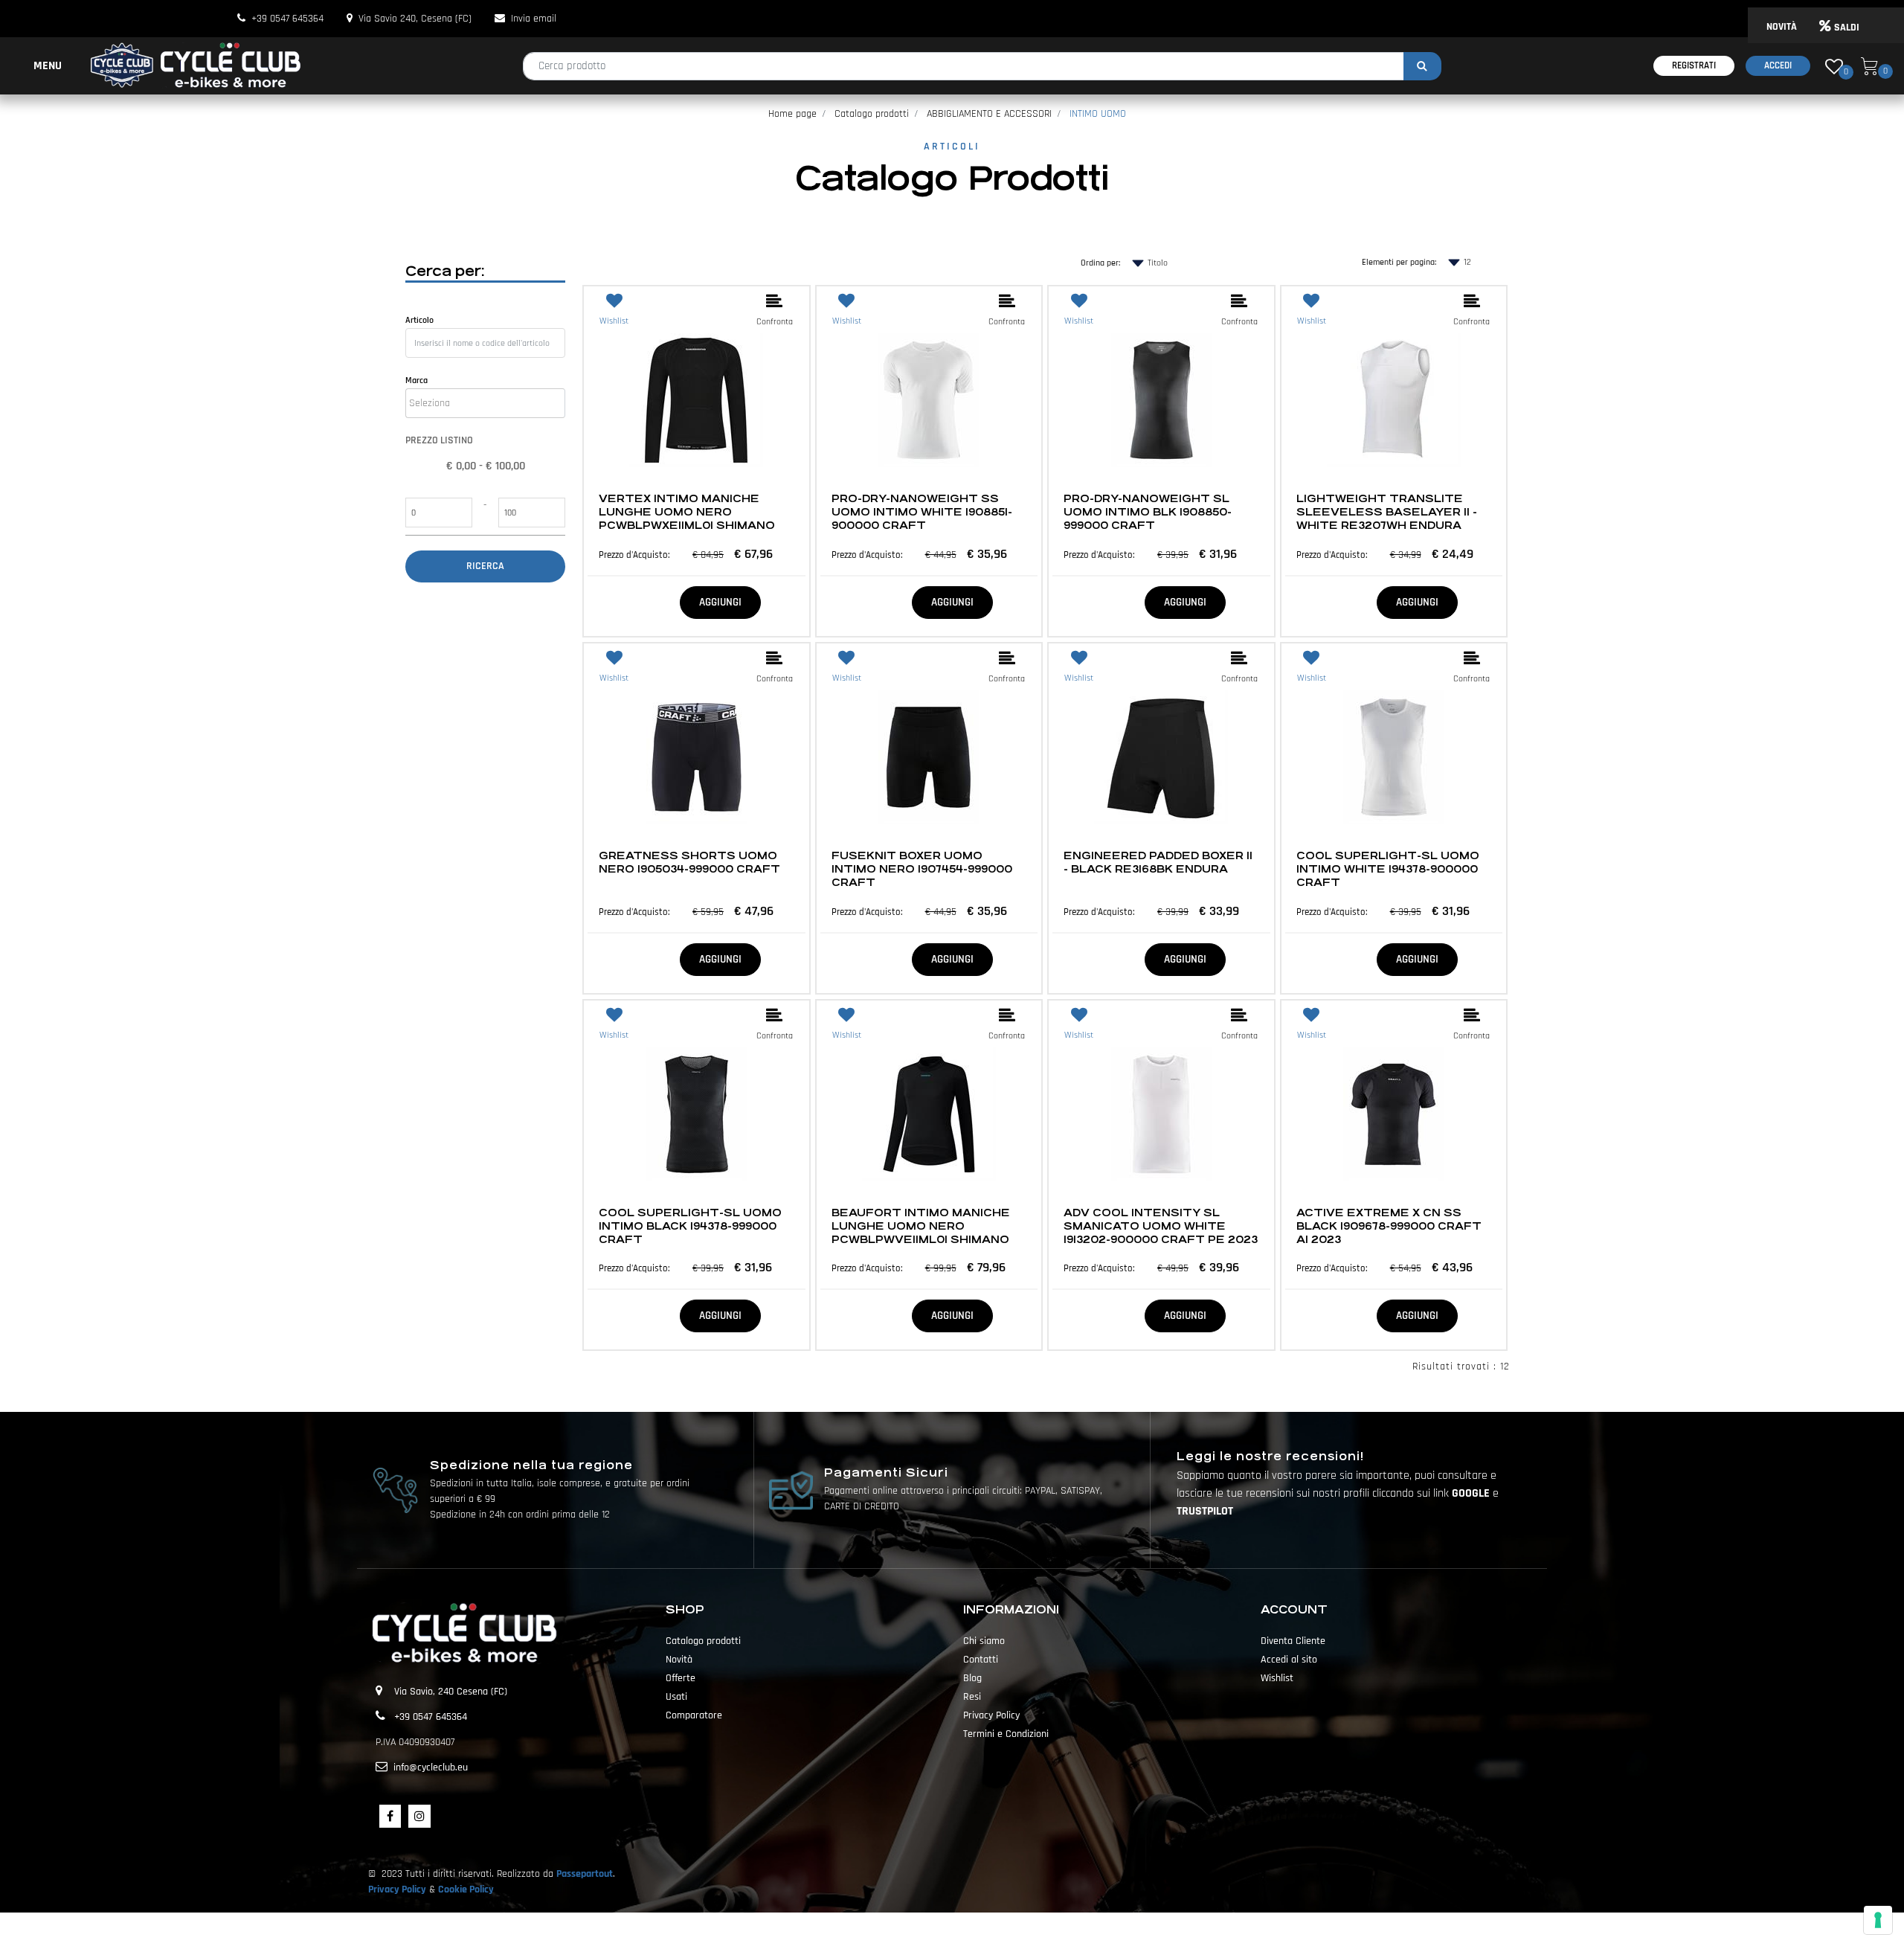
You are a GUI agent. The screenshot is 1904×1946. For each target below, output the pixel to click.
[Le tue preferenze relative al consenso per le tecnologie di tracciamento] (1878, 1920)
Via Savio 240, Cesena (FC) (415, 19)
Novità (679, 1660)
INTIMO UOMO (1098, 114)
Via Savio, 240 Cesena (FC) (451, 1692)
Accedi (1778, 65)
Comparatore (694, 1715)
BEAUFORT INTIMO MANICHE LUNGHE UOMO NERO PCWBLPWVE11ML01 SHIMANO (921, 1226)
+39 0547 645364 (287, 19)
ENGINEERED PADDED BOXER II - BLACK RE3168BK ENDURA (1158, 862)
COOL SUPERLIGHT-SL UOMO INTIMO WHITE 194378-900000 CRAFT (1388, 869)
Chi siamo (984, 1641)
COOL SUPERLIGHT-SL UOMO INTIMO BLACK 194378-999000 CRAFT (690, 1226)
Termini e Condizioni (1006, 1734)
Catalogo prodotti (872, 114)
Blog (972, 1678)
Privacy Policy (991, 1715)
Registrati (1694, 65)
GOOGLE (1472, 1493)
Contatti (981, 1660)
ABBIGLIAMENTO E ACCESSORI (989, 114)
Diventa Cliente (1293, 1641)
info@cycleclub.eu (431, 1767)
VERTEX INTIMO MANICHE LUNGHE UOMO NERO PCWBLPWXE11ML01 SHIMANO (687, 512)
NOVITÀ (1782, 27)
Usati (676, 1697)
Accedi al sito (1289, 1660)
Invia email (534, 19)
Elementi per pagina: (1399, 262)
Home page (792, 114)
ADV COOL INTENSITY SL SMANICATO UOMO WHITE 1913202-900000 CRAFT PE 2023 (1161, 1226)
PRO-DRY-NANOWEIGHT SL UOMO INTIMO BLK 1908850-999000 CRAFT (1148, 512)
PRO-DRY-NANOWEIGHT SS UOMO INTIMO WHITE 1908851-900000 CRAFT (922, 512)
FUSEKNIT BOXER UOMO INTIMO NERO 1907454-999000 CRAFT (922, 869)
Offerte (681, 1678)
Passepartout (585, 1874)
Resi (972, 1697)
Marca (416, 380)
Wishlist (1277, 1678)
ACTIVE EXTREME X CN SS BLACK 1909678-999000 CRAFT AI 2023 (1389, 1226)
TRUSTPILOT (1205, 1511)
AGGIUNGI (720, 602)
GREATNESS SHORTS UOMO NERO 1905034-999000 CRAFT (689, 862)
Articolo (419, 320)
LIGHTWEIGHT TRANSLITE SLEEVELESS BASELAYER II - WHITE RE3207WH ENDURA (1387, 512)
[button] (1422, 66)
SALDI (1847, 28)
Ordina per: (1100, 263)
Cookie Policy (466, 1889)
